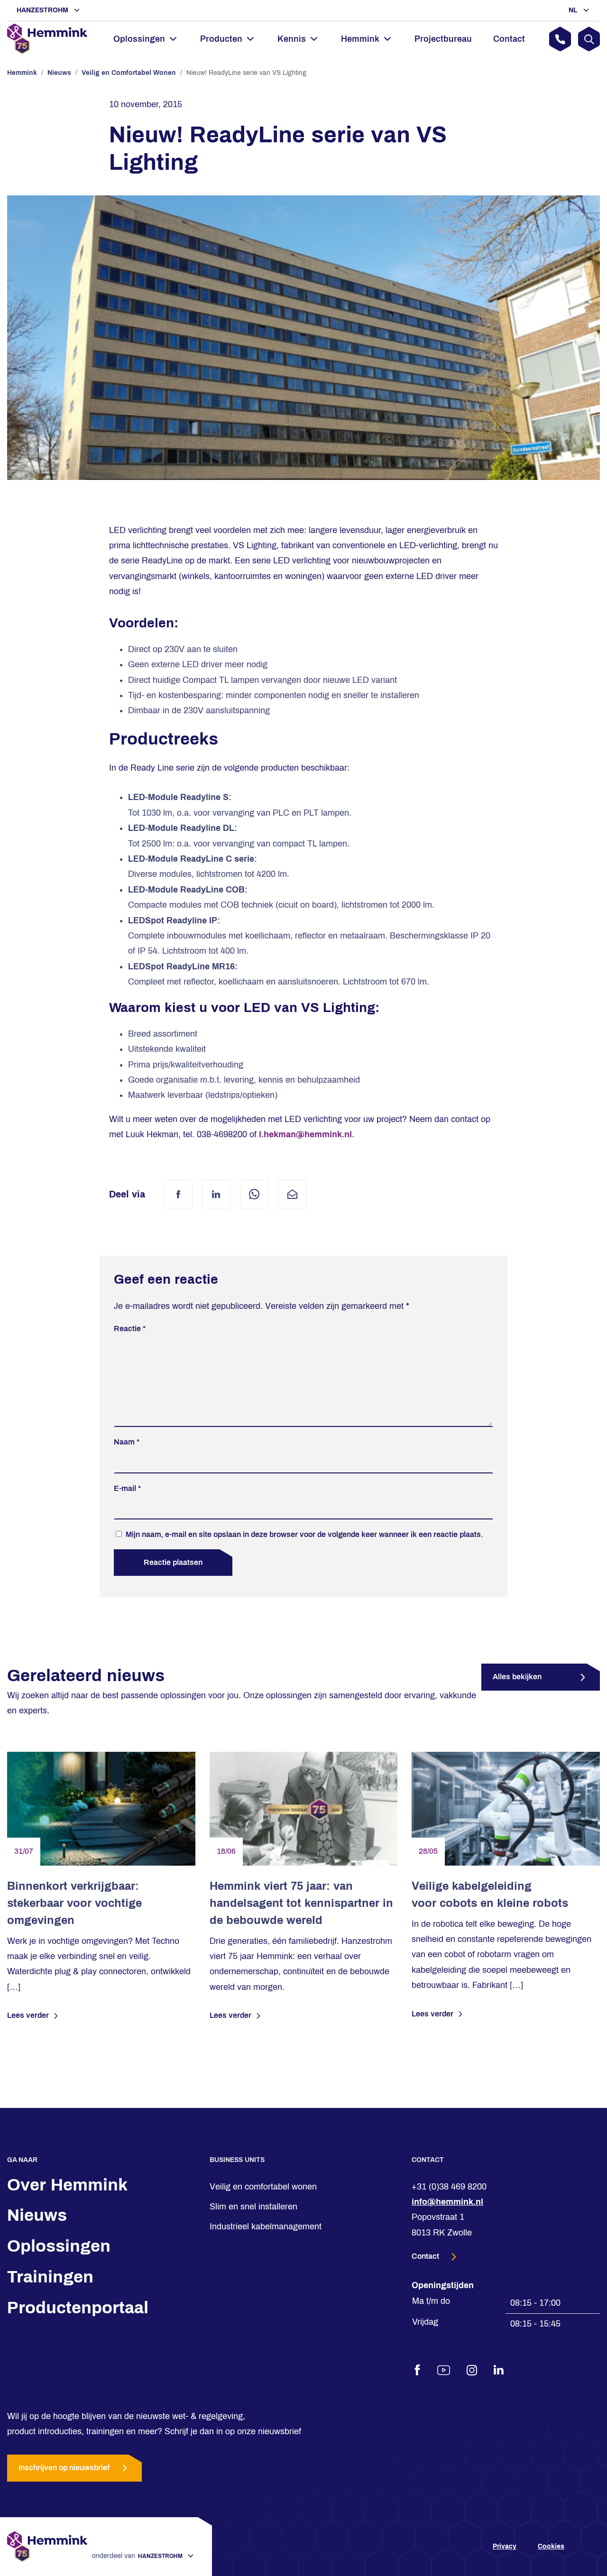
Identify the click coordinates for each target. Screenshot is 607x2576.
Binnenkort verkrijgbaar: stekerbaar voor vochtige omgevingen (74, 1903)
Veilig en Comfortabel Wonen (129, 73)
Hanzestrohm (43, 10)
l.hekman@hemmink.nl (305, 1134)
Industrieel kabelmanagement (266, 2226)
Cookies (551, 2546)
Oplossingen (59, 2246)
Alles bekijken (517, 1677)
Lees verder (28, 2015)
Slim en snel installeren (253, 2207)
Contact (509, 39)
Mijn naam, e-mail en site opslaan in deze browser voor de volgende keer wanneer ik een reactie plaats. (304, 1534)
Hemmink (22, 73)
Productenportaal (78, 2308)
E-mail (127, 1488)
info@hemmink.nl (447, 2202)
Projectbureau (443, 39)
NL (574, 10)
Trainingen (50, 2277)
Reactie (130, 1329)
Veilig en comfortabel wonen (263, 2187)
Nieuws (59, 73)
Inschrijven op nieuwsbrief (64, 2468)
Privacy (505, 2546)
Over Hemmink (67, 2185)
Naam (127, 1442)
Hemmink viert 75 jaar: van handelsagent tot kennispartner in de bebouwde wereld (301, 1903)
